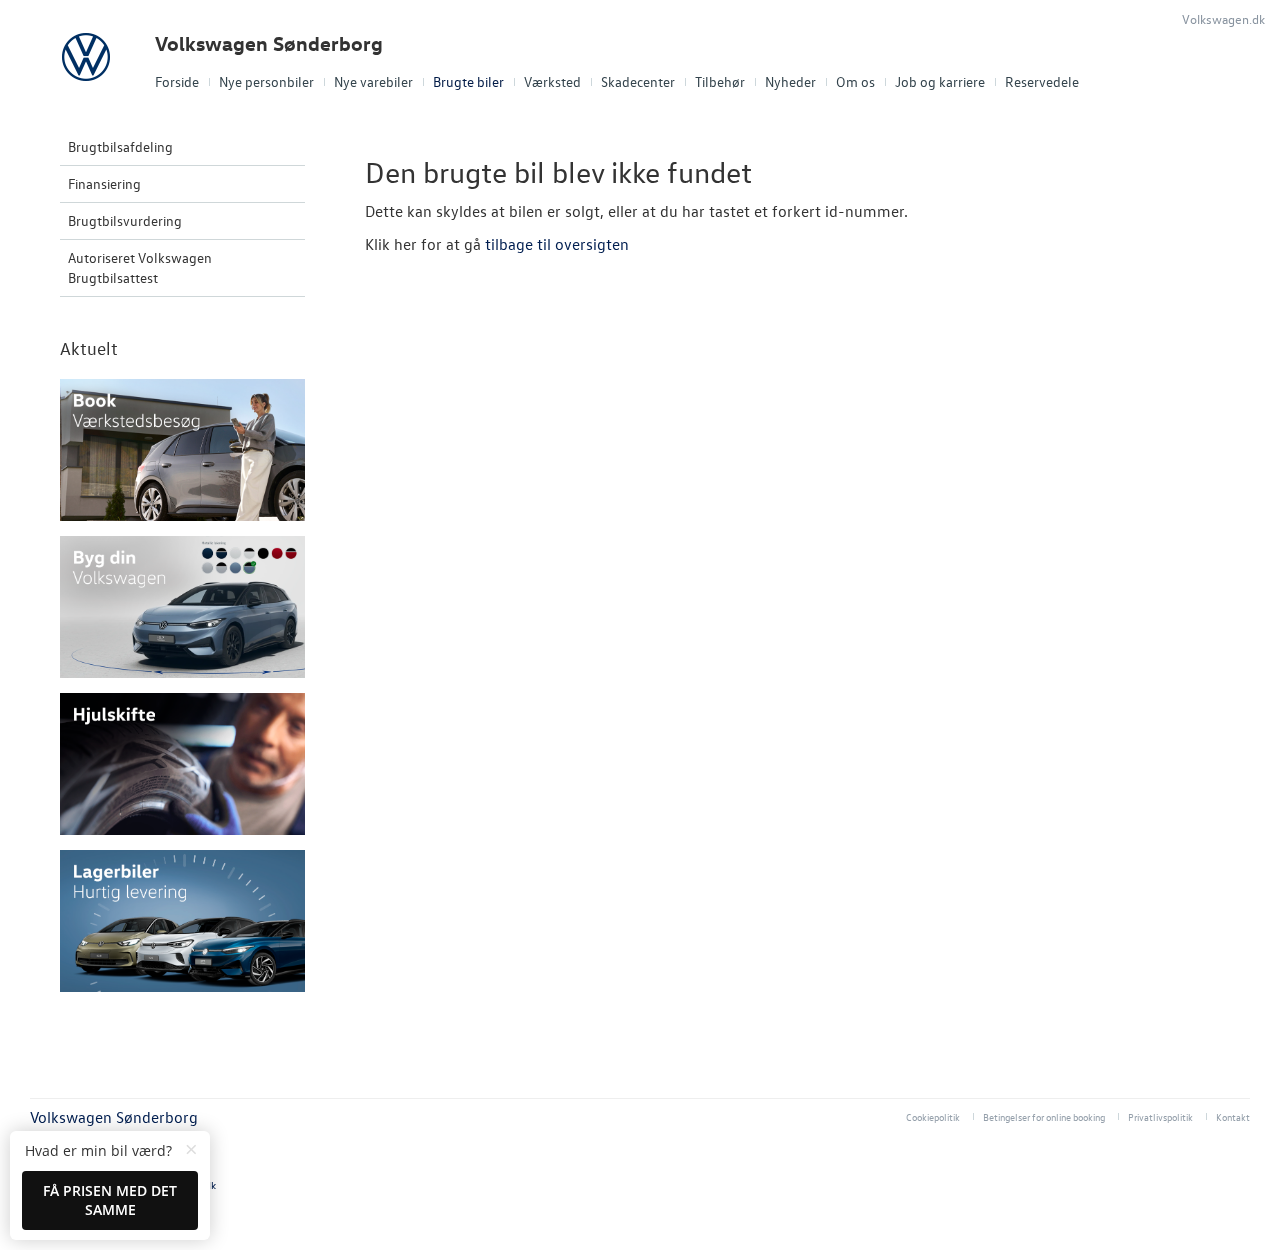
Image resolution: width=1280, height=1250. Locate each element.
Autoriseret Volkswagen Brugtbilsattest (140, 267)
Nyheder (790, 81)
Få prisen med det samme (110, 1200)
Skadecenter (638, 81)
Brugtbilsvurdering (125, 220)
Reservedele (1042, 81)
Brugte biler (468, 81)
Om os (855, 81)
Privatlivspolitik (1160, 1116)
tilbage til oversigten (557, 244)
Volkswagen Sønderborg (269, 43)
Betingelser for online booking (1044, 1116)
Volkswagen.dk (1223, 18)
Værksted (552, 81)
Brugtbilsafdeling (120, 146)
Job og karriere (940, 81)
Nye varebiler (373, 81)
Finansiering (104, 183)
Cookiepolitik (933, 1116)
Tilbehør (720, 81)
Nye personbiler (266, 81)
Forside (177, 81)
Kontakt (1233, 1116)
